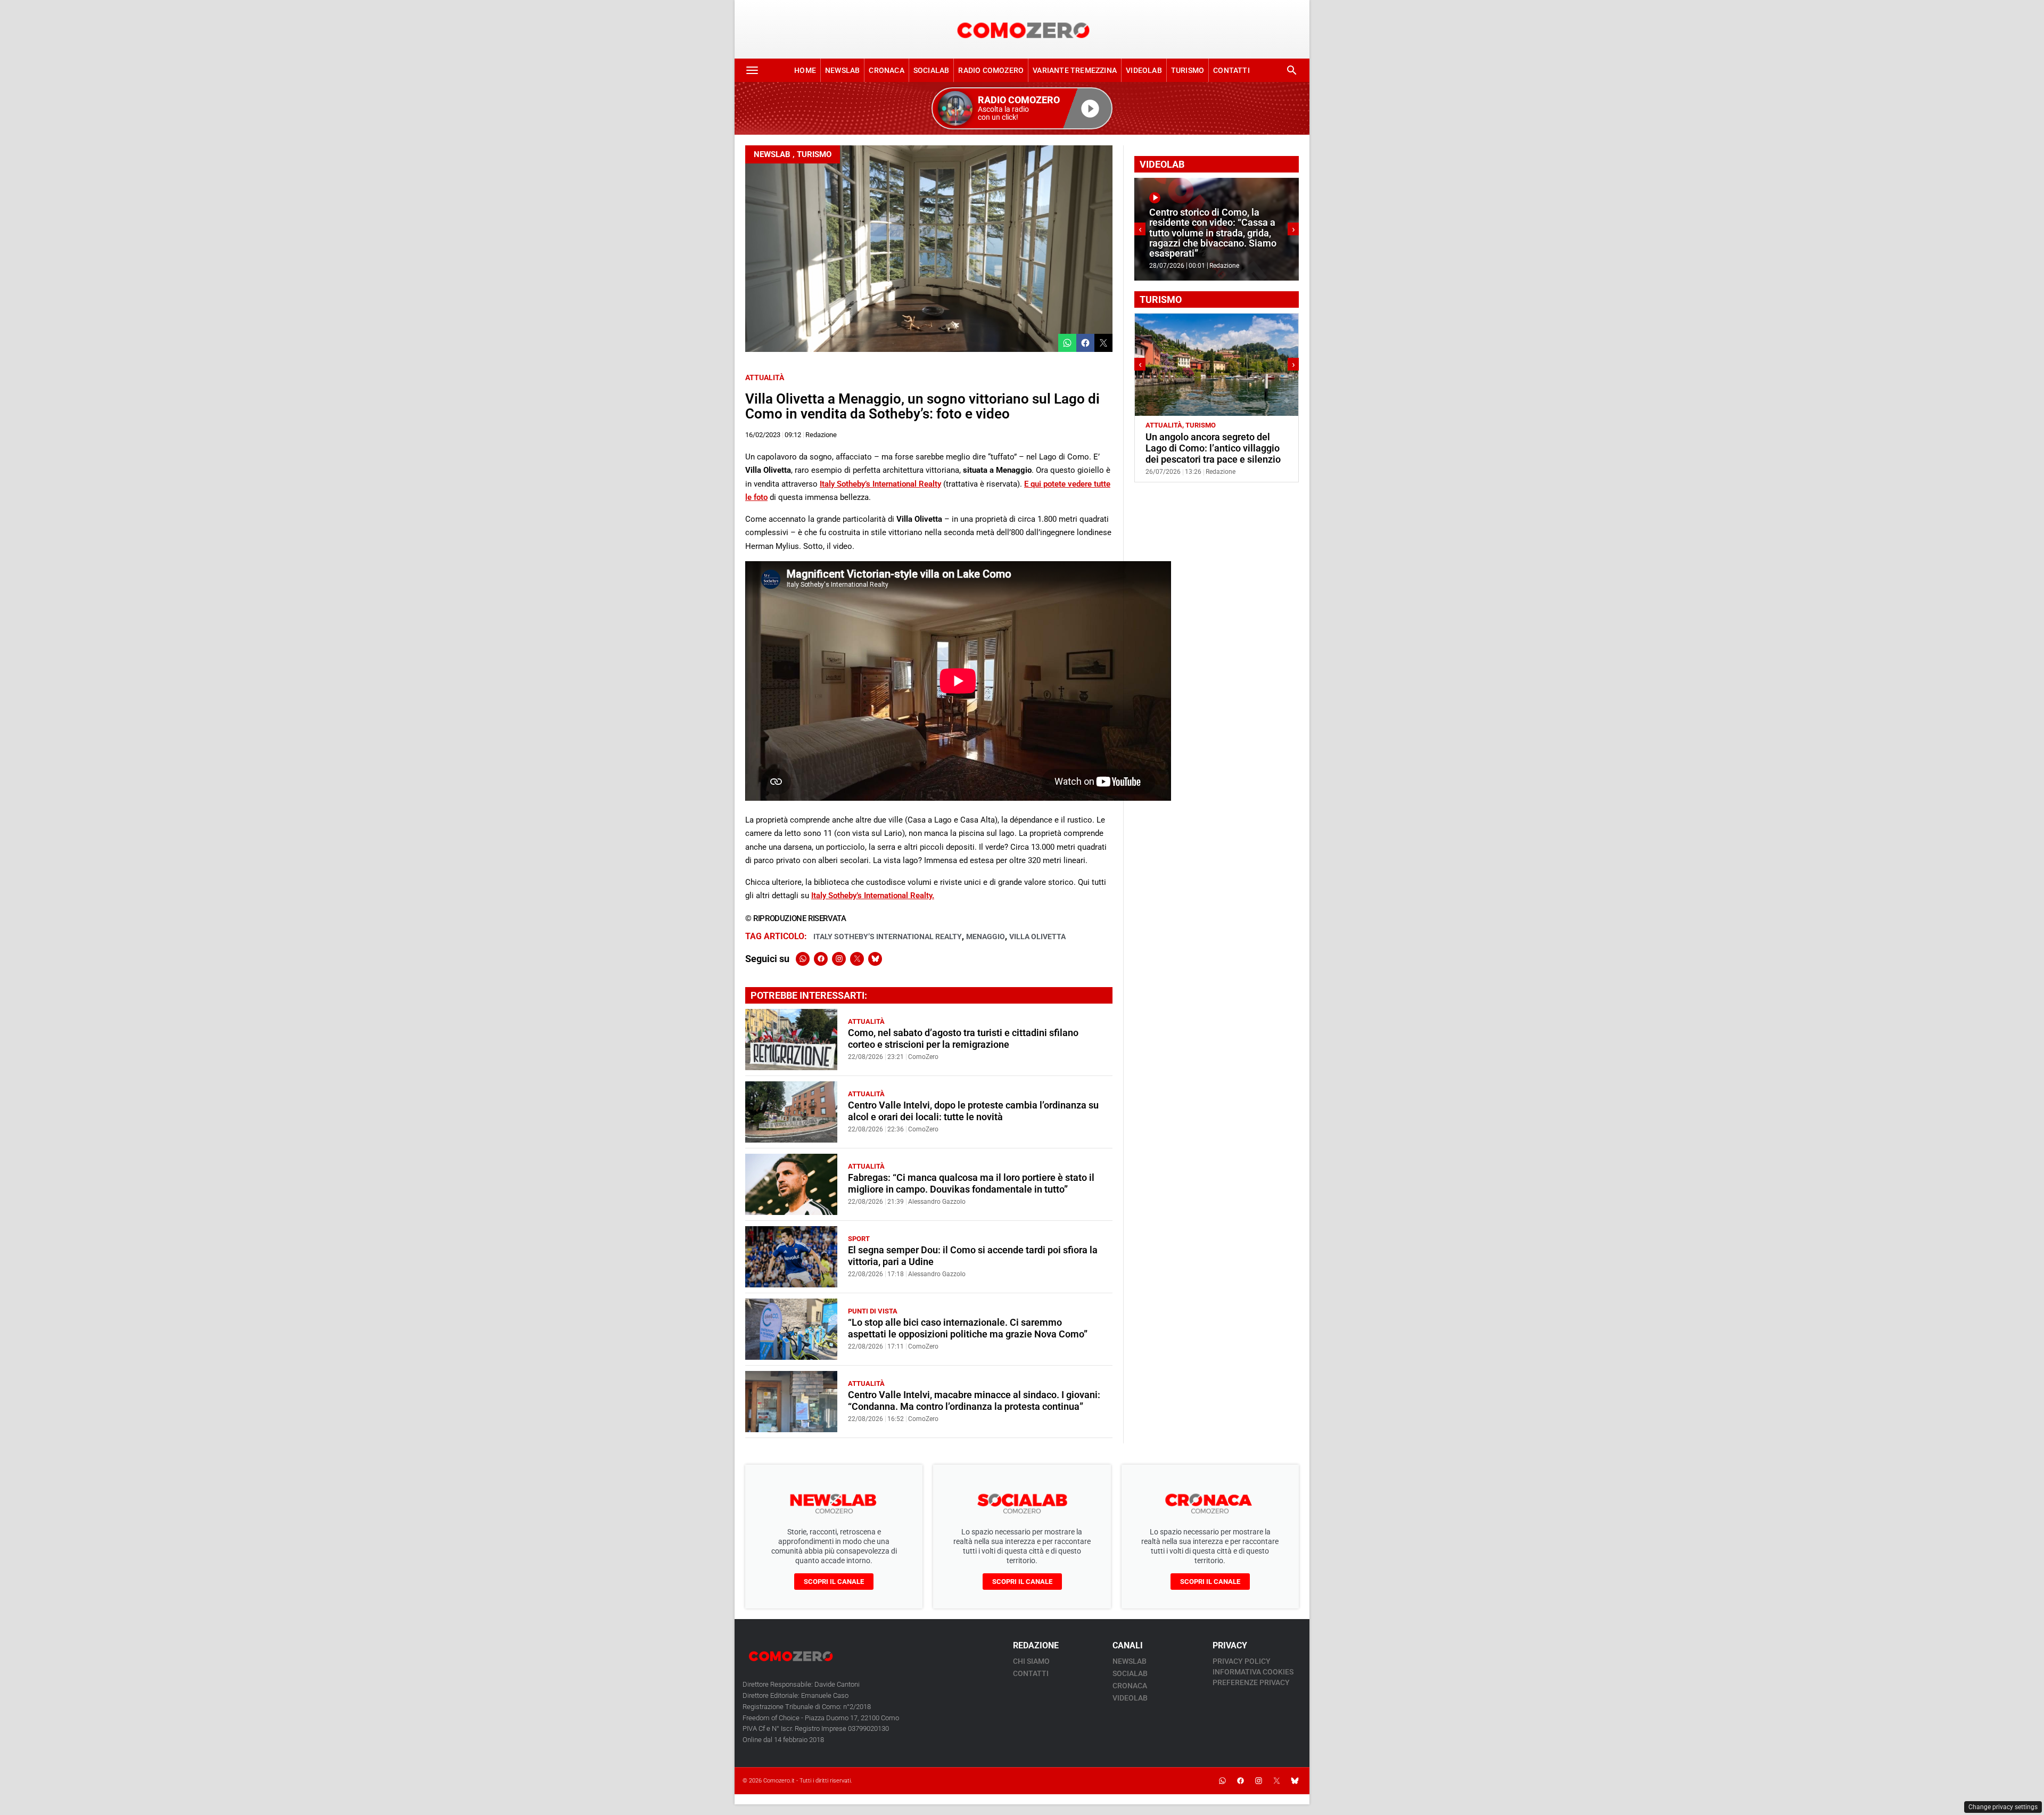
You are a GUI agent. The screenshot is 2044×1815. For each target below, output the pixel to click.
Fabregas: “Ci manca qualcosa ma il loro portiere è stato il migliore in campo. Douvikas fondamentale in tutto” (971, 1183)
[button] (1022, 108)
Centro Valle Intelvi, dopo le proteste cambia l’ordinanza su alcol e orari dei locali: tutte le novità (973, 1111)
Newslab (842, 70)
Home (805, 70)
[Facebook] (821, 959)
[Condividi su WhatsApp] (1067, 343)
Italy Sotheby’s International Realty (880, 484)
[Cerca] (1292, 70)
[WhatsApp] (803, 959)
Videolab (1144, 70)
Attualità (765, 377)
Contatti (1231, 70)
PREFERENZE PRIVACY (1251, 1682)
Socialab (932, 70)
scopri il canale (834, 1582)
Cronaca (886, 70)
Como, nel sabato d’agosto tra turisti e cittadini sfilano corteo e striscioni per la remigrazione (963, 1038)
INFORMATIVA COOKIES (1253, 1672)
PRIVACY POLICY (1242, 1661)
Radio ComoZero (991, 70)
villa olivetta (1037, 937)
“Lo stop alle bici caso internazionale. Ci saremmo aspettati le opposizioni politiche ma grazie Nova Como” (968, 1328)
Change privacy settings (2003, 1807)
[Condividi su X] (1103, 343)
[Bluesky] (875, 959)
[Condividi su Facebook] (1085, 343)
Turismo (1188, 70)
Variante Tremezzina (1075, 70)
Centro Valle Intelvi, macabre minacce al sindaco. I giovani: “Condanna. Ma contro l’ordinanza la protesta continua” (974, 1401)
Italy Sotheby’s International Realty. (873, 896)
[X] (857, 959)
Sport (859, 1239)
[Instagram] (839, 959)
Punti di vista (873, 1311)
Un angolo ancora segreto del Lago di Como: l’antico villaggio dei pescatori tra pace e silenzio (1213, 448)
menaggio (986, 937)
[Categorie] (752, 70)
